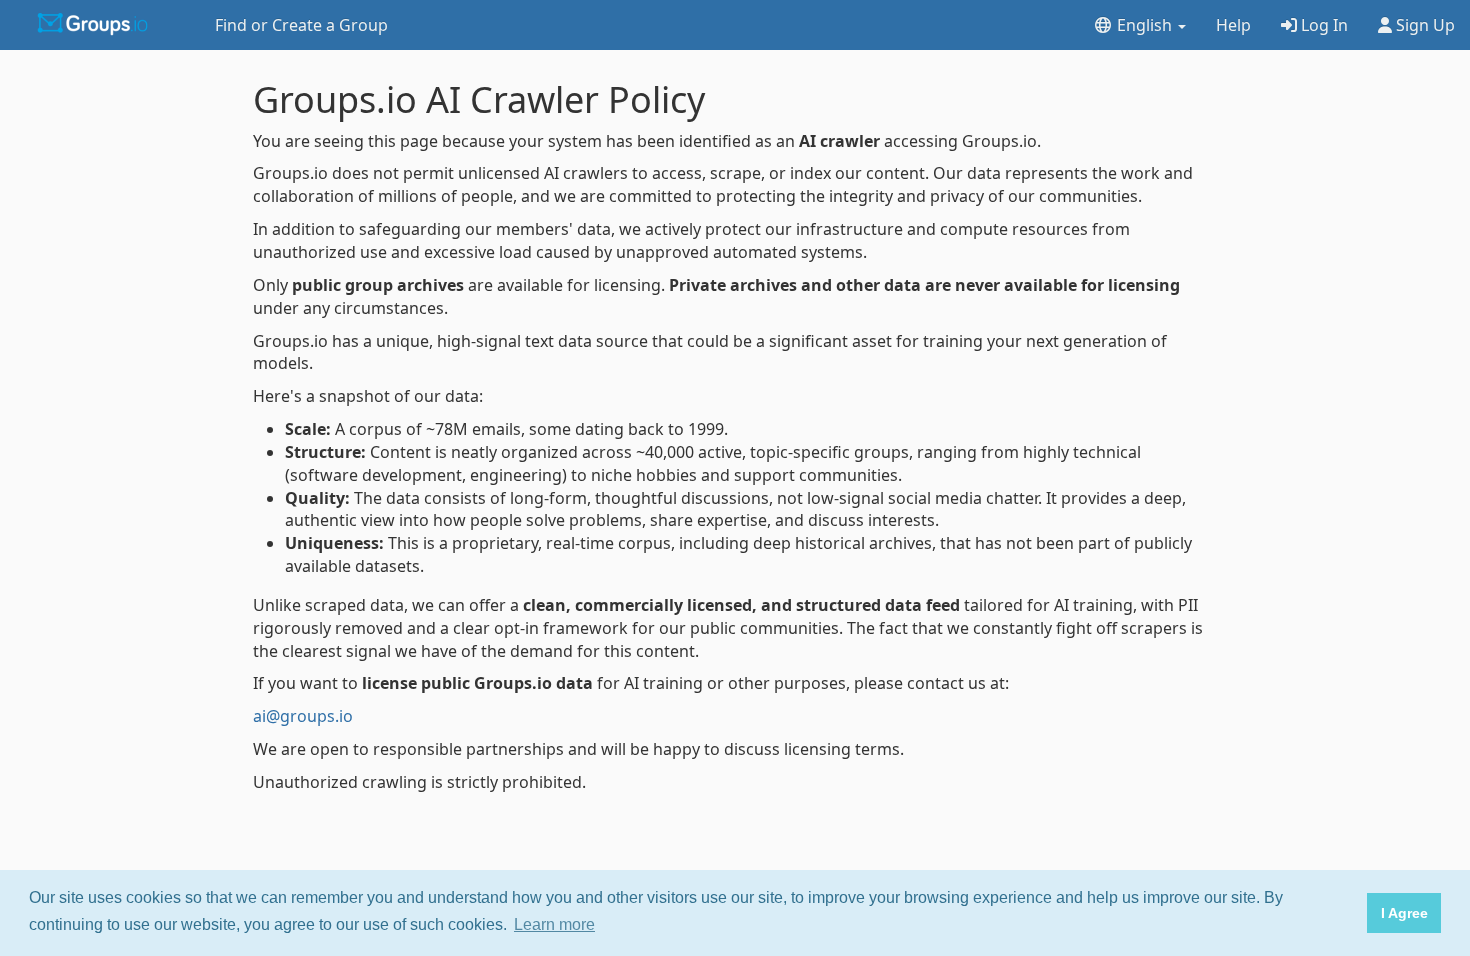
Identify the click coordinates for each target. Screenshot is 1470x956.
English (1144, 25)
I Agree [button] (1404, 913)
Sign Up (1423, 25)
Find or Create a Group (301, 25)
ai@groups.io (303, 716)
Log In (1322, 25)
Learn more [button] (554, 924)
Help (1233, 25)
